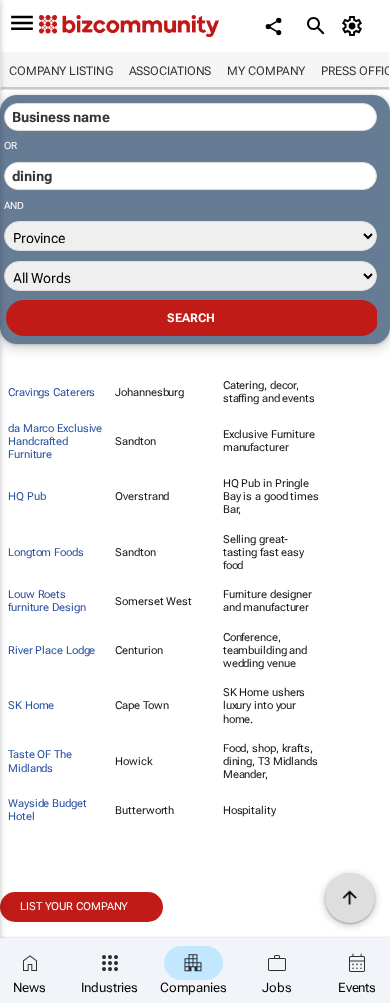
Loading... (38, 933)
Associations (170, 71)
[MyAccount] (355, 26)
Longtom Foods (46, 552)
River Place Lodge (51, 650)
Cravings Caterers (51, 392)
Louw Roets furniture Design (46, 601)
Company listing (61, 71)
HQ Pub (26, 496)
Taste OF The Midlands (40, 761)
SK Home (31, 705)
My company (266, 71)
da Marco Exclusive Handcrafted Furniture (55, 441)
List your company (74, 906)
